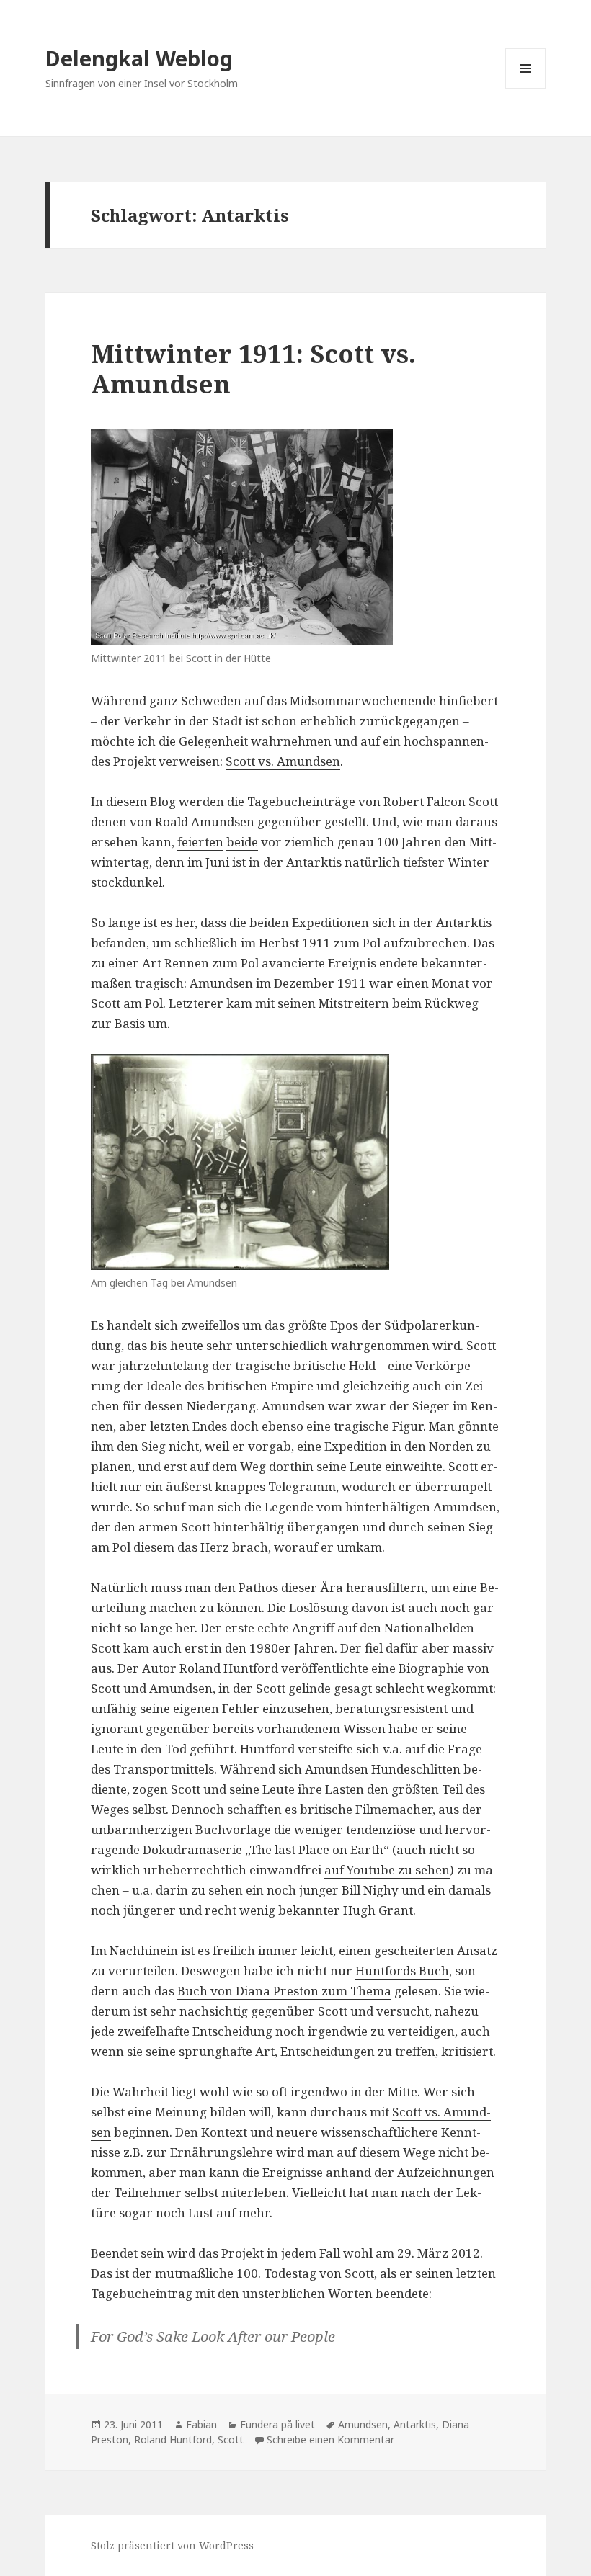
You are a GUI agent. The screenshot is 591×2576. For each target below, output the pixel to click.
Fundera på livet (277, 2424)
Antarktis (415, 2424)
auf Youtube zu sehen (387, 1870)
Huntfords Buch (402, 1971)
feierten (200, 842)
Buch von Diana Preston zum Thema (284, 1991)
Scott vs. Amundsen (283, 761)
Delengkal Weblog (139, 58)
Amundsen (363, 2424)
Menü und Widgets (526, 88)
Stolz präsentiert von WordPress (172, 2545)
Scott (231, 2439)
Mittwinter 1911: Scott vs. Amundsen (253, 368)
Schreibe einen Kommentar (330, 2439)
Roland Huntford (173, 2439)
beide (242, 842)
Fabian (201, 2424)
